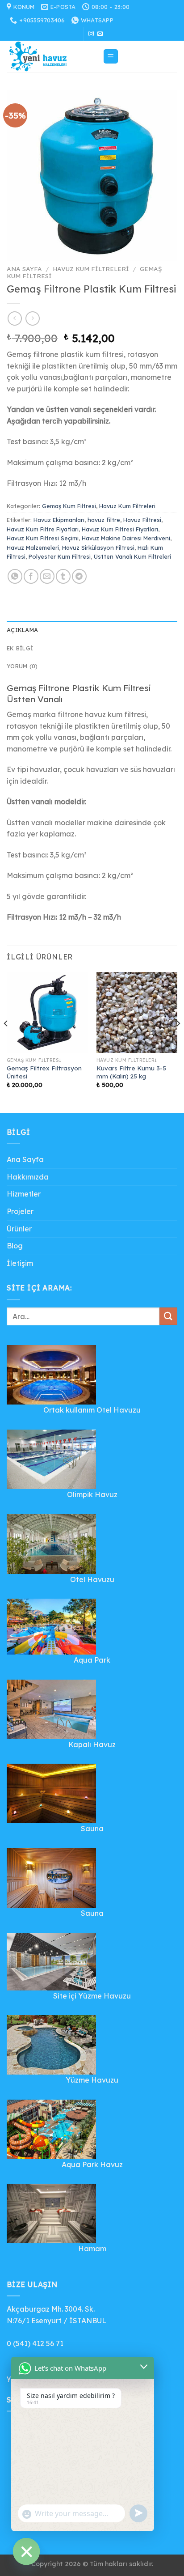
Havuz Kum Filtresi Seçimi (43, 538)
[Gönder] (168, 1316)
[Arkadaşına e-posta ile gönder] (47, 576)
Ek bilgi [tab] (20, 648)
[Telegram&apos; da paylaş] (79, 576)
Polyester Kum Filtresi (60, 556)
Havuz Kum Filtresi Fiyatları (120, 529)
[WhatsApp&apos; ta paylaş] (15, 576)
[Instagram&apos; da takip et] (91, 34)
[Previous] (6, 1042)
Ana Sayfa (24, 269)
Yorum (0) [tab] (22, 666)
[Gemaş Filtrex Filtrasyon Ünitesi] (47, 1012)
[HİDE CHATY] (26, 2551)
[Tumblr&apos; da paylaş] (63, 576)
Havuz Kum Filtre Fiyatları (43, 529)
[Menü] (111, 57)
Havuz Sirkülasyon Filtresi (98, 547)
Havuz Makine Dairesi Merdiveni (126, 538)
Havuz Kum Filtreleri (91, 269)
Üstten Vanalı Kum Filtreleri (132, 556)
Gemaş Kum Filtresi (69, 506)
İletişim (20, 1263)
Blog (15, 1246)
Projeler (20, 1211)
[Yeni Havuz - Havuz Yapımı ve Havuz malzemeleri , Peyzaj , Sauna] (51, 56)
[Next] (178, 1042)
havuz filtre (104, 520)
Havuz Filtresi (142, 520)
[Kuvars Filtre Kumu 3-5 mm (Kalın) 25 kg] (137, 1012)
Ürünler (19, 1229)
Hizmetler (24, 1194)
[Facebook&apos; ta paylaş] (31, 576)
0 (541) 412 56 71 (35, 2343)
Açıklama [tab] (22, 630)
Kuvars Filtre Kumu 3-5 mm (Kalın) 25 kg (131, 1072)
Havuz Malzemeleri (33, 547)
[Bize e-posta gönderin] (100, 34)
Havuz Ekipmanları (59, 520)
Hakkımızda (28, 1177)
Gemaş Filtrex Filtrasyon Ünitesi (44, 1072)
